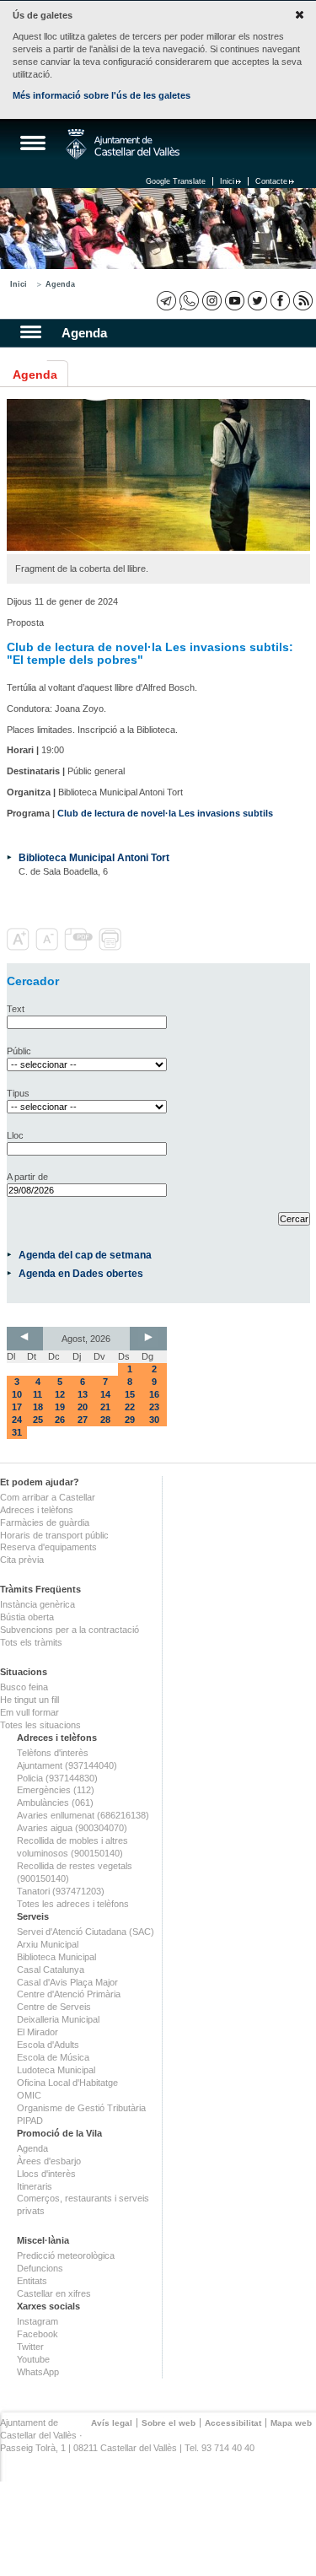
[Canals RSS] (303, 301)
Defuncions (40, 2268)
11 (37, 1394)
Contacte (271, 181)
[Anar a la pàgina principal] (123, 144)
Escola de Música (53, 2057)
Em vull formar (29, 1712)
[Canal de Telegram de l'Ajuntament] (166, 301)
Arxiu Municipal (48, 1944)
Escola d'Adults (48, 2045)
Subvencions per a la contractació (70, 1630)
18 (38, 1407)
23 (154, 1407)
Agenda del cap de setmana (85, 1255)
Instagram (37, 2321)
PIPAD (30, 2121)
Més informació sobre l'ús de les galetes (102, 95)
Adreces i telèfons (37, 1510)
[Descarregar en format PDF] (80, 947)
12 (60, 1394)
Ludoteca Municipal (56, 2070)
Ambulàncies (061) (55, 1803)
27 (83, 1420)
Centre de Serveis (54, 2007)
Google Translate (176, 181)
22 (130, 1407)
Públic (19, 1051)
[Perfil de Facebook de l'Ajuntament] (280, 301)
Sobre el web (169, 2423)
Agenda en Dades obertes (81, 1273)
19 (60, 1407)
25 (38, 1420)
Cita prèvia (22, 1560)
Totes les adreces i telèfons (73, 1904)
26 (60, 1420)
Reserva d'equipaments (48, 1547)
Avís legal (112, 2423)
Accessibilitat (233, 2423)
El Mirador (37, 2032)
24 (17, 1420)
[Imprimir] (112, 947)
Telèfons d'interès (53, 1753)
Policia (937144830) (57, 1778)
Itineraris (35, 2186)
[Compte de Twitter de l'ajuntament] (257, 301)
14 (105, 1394)
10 (17, 1394)
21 (105, 1407)
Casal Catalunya (51, 1970)
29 (130, 1420)
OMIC (29, 2095)
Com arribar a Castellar (48, 1497)
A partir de (27, 1177)
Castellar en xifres (54, 2293)
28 (105, 1420)
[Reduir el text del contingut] (48, 947)
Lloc (15, 1135)
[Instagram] (212, 301)
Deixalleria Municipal (58, 2019)
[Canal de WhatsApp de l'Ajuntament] (189, 301)
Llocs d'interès (46, 2174)
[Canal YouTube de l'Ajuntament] (235, 301)
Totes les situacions (40, 1725)
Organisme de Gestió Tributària (81, 2108)
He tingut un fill (29, 1700)
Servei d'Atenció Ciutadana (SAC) (86, 1932)
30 (154, 1420)
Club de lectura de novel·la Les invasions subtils (165, 813)
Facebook (37, 2334)
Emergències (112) (56, 1790)
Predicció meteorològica (66, 2255)
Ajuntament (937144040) (67, 1765)
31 (17, 1432)
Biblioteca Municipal (56, 1957)
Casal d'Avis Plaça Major (67, 1982)
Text (16, 1009)
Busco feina (24, 1687)
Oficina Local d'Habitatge (67, 2083)
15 (130, 1394)
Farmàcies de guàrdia (45, 1522)
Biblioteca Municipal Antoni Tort (94, 857)
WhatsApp (38, 2372)
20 (83, 1407)
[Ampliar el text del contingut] (20, 947)
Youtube (33, 2359)
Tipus (18, 1093)
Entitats (32, 2281)
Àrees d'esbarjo (49, 2161)
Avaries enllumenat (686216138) (83, 1815)
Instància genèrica (37, 1604)
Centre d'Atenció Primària (69, 1994)
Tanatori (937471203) (61, 1891)
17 (17, 1407)
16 (154, 1394)
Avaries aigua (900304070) (72, 1828)
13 (83, 1394)
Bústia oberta (27, 1617)
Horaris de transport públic (54, 1535)
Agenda (60, 284)
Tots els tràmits (31, 1642)
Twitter (30, 2347)
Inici (227, 181)
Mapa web (291, 2423)
